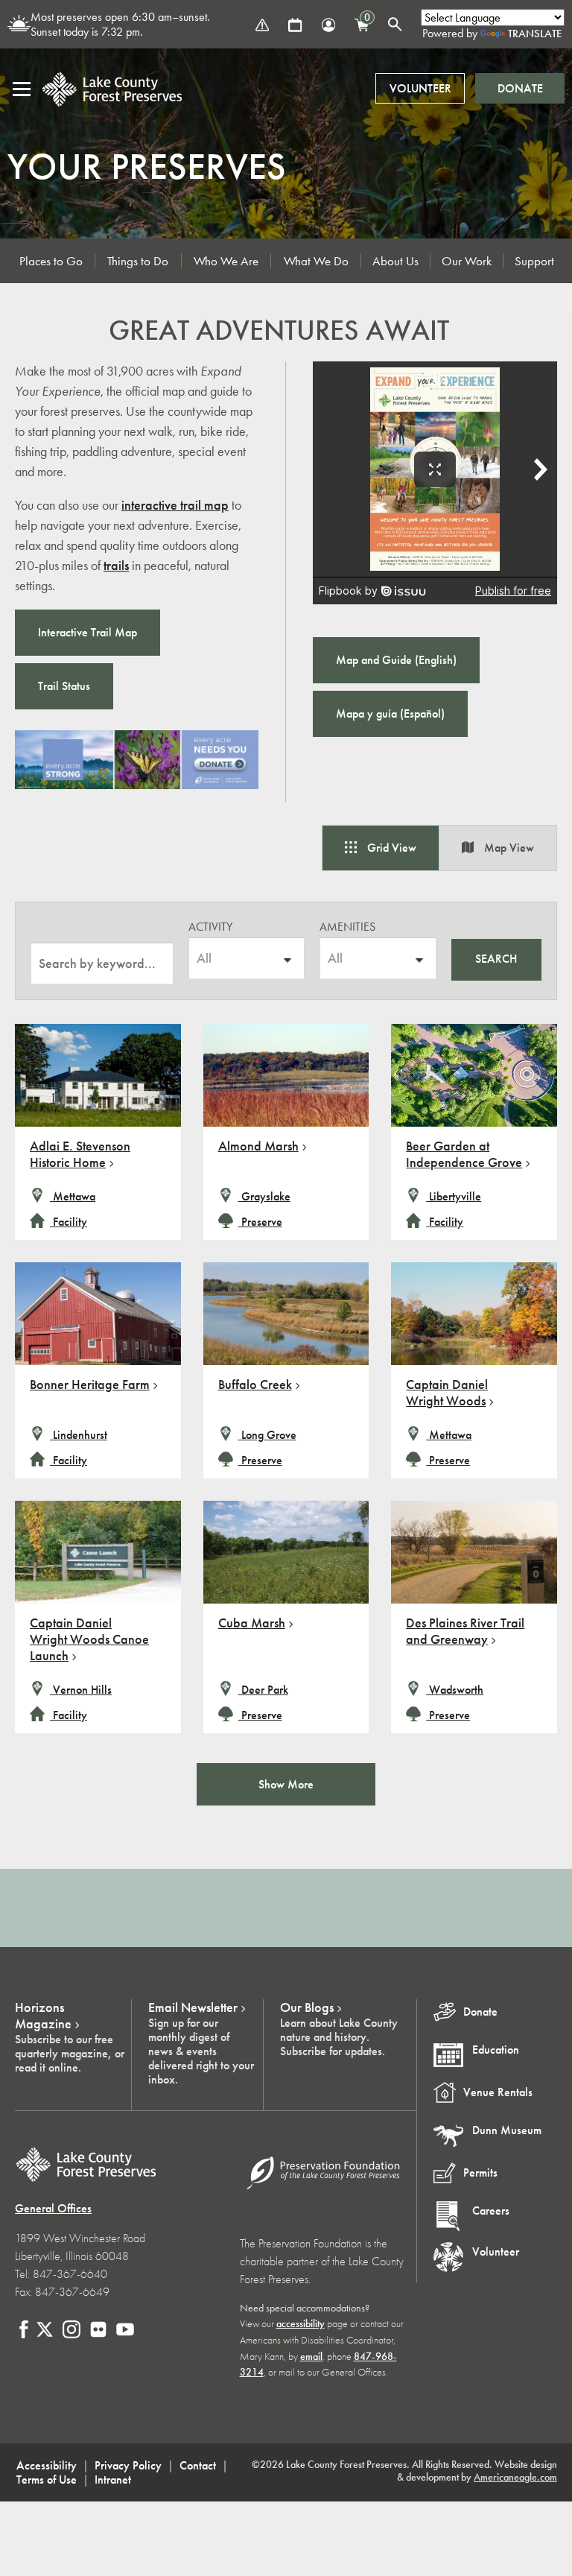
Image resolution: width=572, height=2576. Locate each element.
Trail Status (64, 686)
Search (496, 959)
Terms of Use (47, 2480)
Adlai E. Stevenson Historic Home (80, 1154)
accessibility (301, 2324)
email (311, 2357)
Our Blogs (307, 2007)
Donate (520, 88)
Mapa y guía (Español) (390, 713)
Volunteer (420, 88)
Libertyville (454, 1196)
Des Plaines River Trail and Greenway (465, 1631)
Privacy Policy (128, 2465)
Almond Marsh (258, 1146)
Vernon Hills (81, 1690)
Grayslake (264, 1196)
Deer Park (263, 1690)
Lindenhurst (79, 1435)
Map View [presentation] (508, 848)
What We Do (316, 261)
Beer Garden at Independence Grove (464, 1154)
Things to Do (138, 261)
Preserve (260, 1222)
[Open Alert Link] (262, 25)
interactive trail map (175, 505)
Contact (198, 2465)
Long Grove (267, 1435)
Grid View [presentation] (390, 848)
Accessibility (47, 2465)
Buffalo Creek (255, 1384)
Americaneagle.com (515, 2477)
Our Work (467, 261)
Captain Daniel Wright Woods (447, 1393)
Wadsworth (455, 1690)
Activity (210, 927)
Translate (535, 34)
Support (534, 261)
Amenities (347, 927)
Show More (286, 1784)
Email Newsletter (193, 2007)
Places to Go (51, 261)
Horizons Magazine (43, 2016)
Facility (70, 1222)
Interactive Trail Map (88, 632)
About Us (395, 261)
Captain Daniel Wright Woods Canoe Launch (89, 1639)
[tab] (381, 848)
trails (116, 566)
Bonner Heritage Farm (90, 1384)
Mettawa (73, 1196)
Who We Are (226, 261)
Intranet (113, 2480)
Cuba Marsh (252, 1623)
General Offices (53, 2208)
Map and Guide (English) (396, 660)
